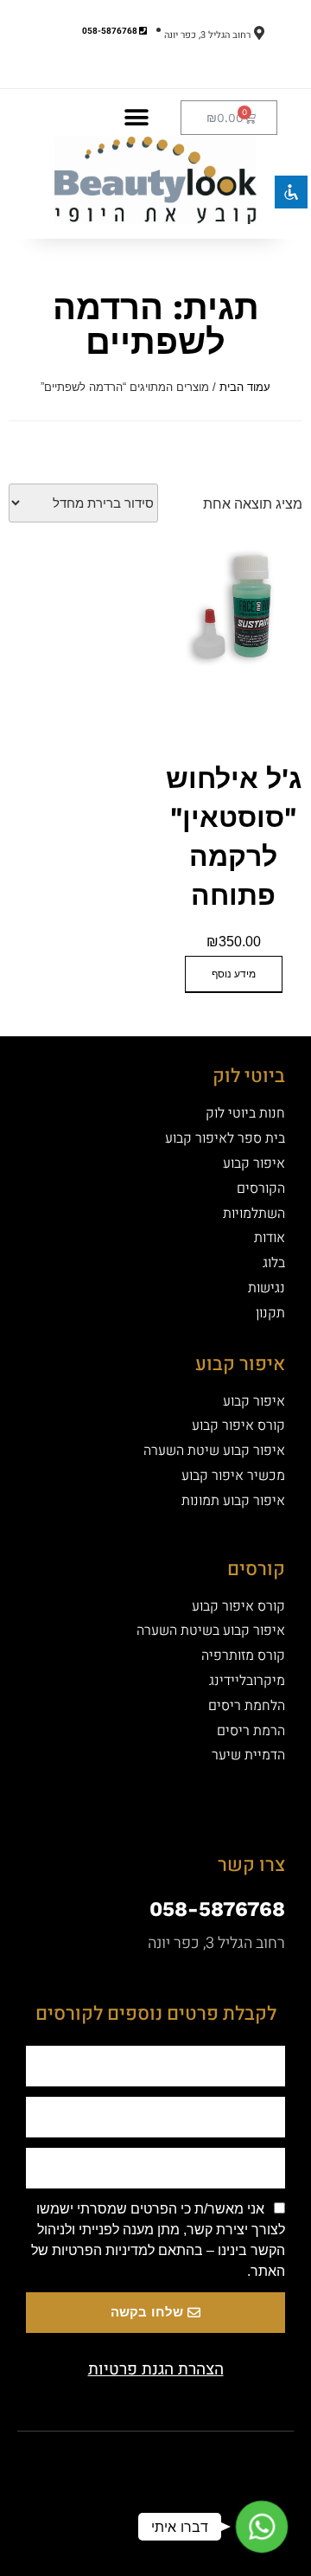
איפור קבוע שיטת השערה (214, 1451)
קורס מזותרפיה (243, 1656)
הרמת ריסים (251, 1731)
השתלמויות (254, 1214)
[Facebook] (186, 2462)
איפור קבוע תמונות (233, 1501)
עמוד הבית (245, 387)
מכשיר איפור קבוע (233, 1476)
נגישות (267, 1288)
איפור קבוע (254, 1163)
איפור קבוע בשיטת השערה (211, 1631)
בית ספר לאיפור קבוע (225, 1138)
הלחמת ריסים (247, 1706)
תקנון (270, 1313)
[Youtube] (125, 2462)
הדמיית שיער (248, 1755)
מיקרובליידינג (247, 1681)
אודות (270, 1238)
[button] (136, 117)
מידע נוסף (234, 974)
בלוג (274, 1263)
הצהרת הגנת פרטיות (156, 2369)
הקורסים (261, 1189)
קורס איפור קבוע (238, 1426)
